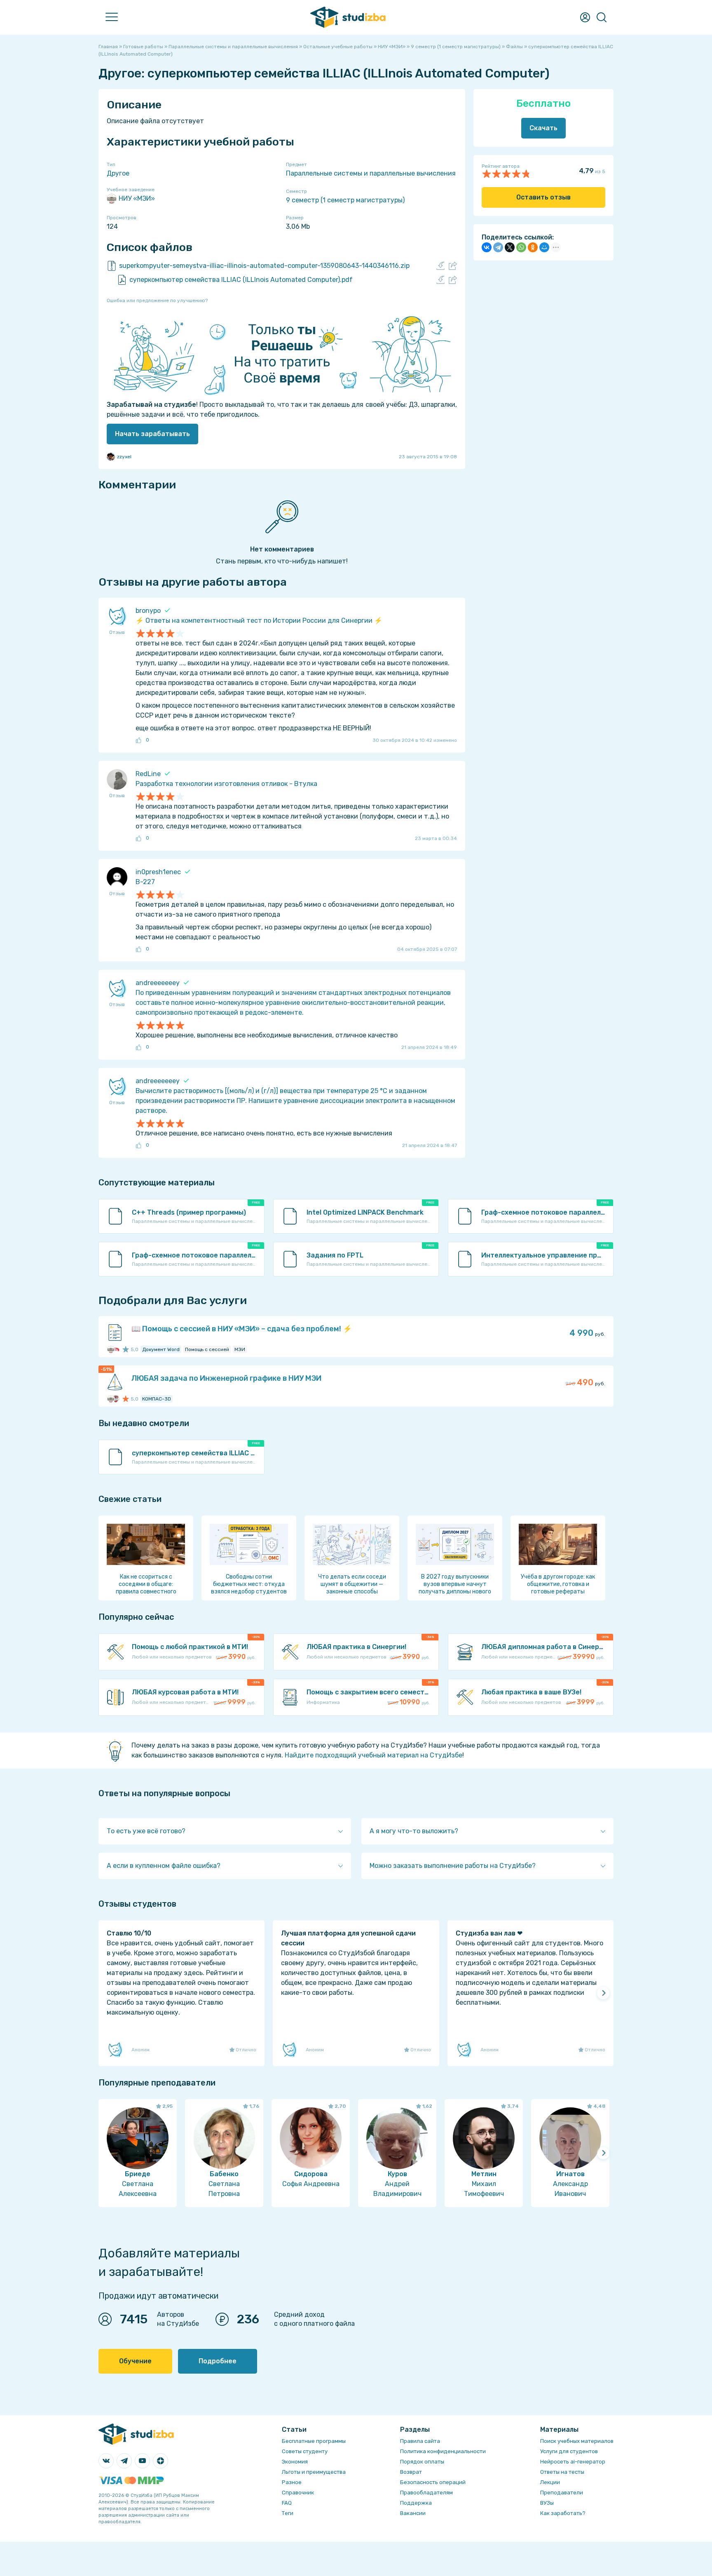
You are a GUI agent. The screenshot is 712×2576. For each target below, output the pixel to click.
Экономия (295, 2462)
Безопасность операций (433, 2482)
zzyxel (124, 457)
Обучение (135, 2361)
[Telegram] (498, 247)
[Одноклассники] (533, 247)
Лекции (550, 2482)
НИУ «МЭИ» (137, 198)
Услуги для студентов (569, 2451)
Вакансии (413, 2513)
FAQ (287, 2503)
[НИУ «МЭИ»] (111, 1349)
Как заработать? (563, 2513)
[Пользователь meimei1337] (116, 1349)
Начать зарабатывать (152, 434)
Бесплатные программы (314, 2441)
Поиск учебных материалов (577, 2441)
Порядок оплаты (422, 2462)
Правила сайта (420, 2441)
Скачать (543, 128)
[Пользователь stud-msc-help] (116, 1399)
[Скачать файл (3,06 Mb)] (440, 266)
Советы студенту (305, 2451)
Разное (292, 2482)
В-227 (145, 882)
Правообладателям (426, 2493)
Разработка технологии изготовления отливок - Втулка (226, 784)
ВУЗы (547, 2503)
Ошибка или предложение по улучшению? (157, 300)
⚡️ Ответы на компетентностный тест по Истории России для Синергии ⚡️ (259, 621)
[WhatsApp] (521, 247)
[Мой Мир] (544, 247)
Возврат (411, 2472)
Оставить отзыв (543, 197)
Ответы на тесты (562, 2472)
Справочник (298, 2493)
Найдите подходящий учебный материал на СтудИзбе (374, 1755)
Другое (118, 173)
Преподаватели (562, 2493)
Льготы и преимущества (314, 2472)
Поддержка (416, 2503)
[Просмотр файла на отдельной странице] (453, 266)
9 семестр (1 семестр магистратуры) (345, 200)
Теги (288, 2513)
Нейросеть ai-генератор (573, 2462)
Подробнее (218, 2361)
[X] (510, 247)
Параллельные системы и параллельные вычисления (371, 173)
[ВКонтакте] (487, 247)
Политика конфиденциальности (443, 2451)
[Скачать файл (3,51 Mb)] (440, 280)
